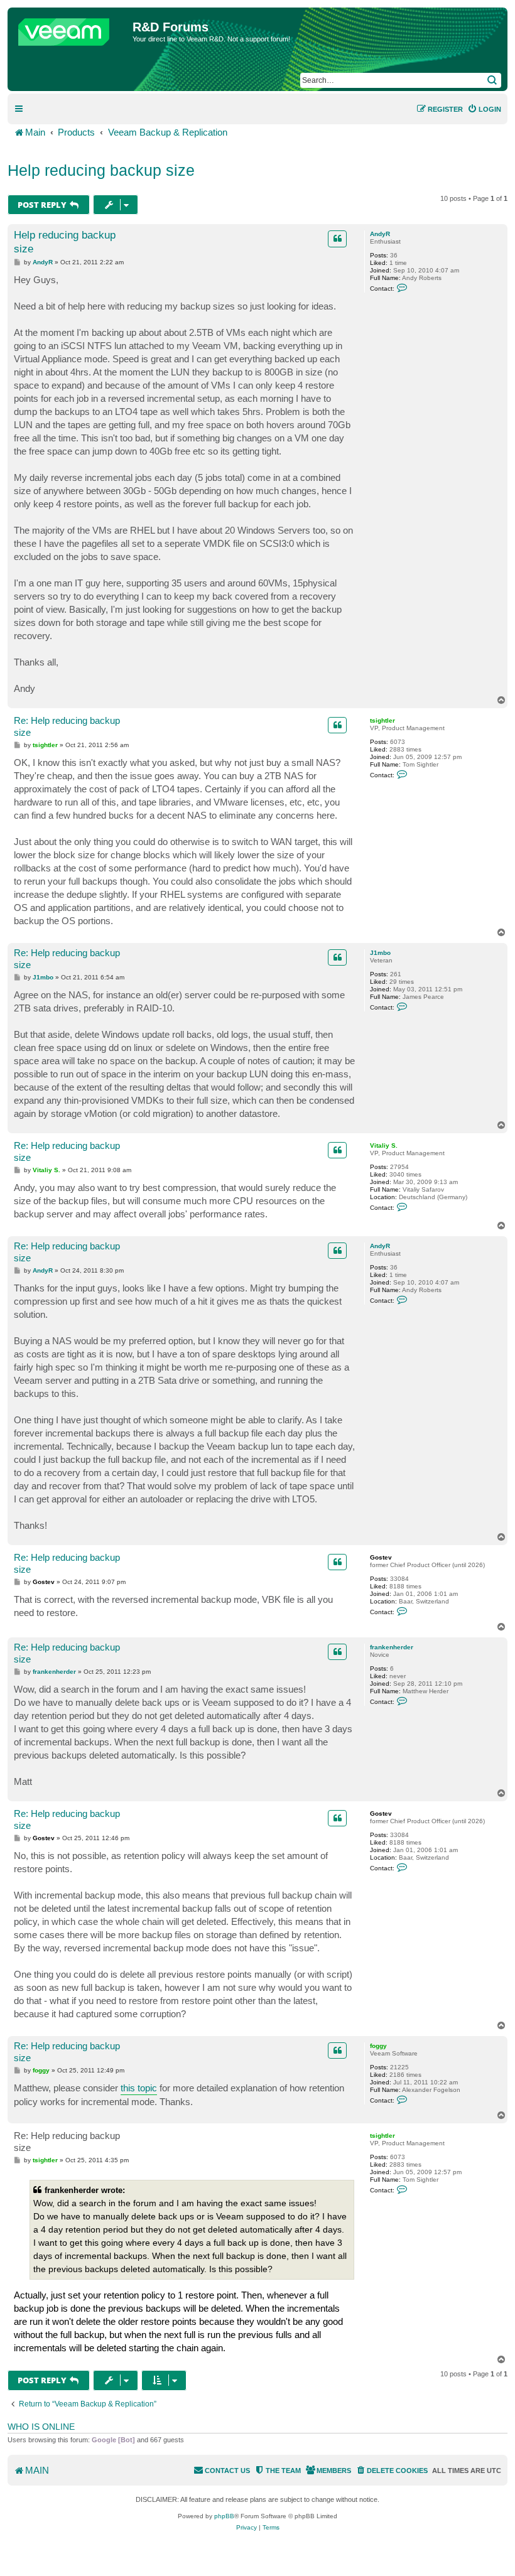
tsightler (382, 720)
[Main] (72, 29)
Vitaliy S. (384, 1145)
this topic (139, 2088)
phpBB (224, 2516)
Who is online (41, 2427)
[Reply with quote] (337, 239)
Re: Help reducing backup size (67, 726)
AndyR (380, 234)
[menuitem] (484, 109)
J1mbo (380, 953)
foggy (378, 2046)
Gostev (381, 1557)
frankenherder (392, 1647)
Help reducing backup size (101, 170)
